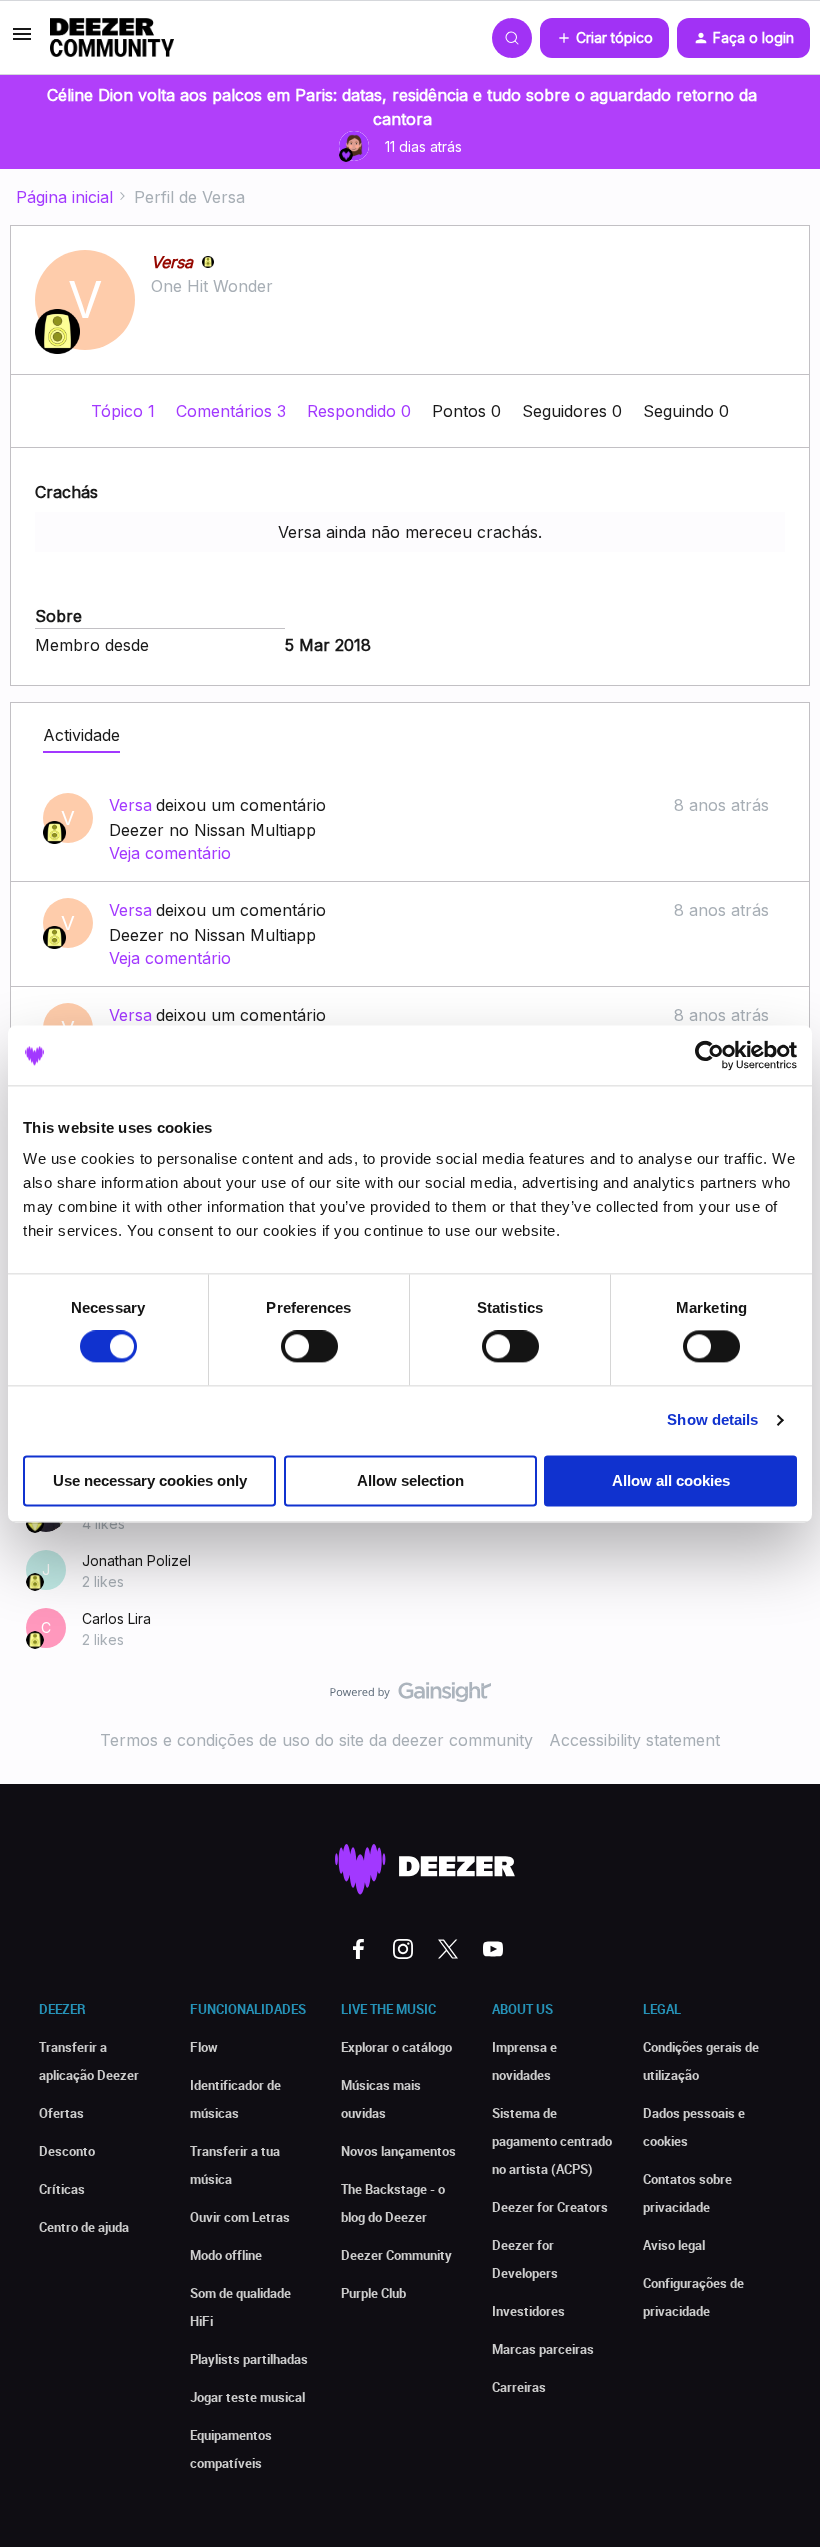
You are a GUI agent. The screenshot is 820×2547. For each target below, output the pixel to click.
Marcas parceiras (543, 2349)
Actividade (81, 735)
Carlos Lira (116, 1618)
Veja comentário (170, 853)
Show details (712, 1420)
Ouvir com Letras (240, 2217)
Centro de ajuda (84, 2227)
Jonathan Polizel (136, 1560)
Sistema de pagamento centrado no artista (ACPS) (552, 2141)
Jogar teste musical (247, 2397)
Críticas (62, 2189)
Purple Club (373, 2293)
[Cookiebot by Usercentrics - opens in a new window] (709, 1055)
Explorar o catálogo (396, 2047)
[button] (22, 40)
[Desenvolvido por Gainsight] (410, 1697)
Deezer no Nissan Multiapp (212, 830)
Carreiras (519, 2387)
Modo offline (226, 2255)
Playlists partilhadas (249, 2359)
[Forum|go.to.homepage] (112, 38)
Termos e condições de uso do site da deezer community (316, 1740)
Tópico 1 (125, 411)
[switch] (309, 1347)
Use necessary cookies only (150, 1480)
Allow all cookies (671, 1480)
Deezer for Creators (550, 2207)
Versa (172, 262)
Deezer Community (396, 2255)
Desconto (67, 2151)
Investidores (528, 2311)
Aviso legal (674, 2245)
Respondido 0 (361, 411)
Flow (204, 2047)
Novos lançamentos (398, 2151)
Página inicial (64, 197)
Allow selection (410, 1480)
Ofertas (61, 2113)
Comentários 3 (233, 411)
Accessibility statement (634, 1740)
